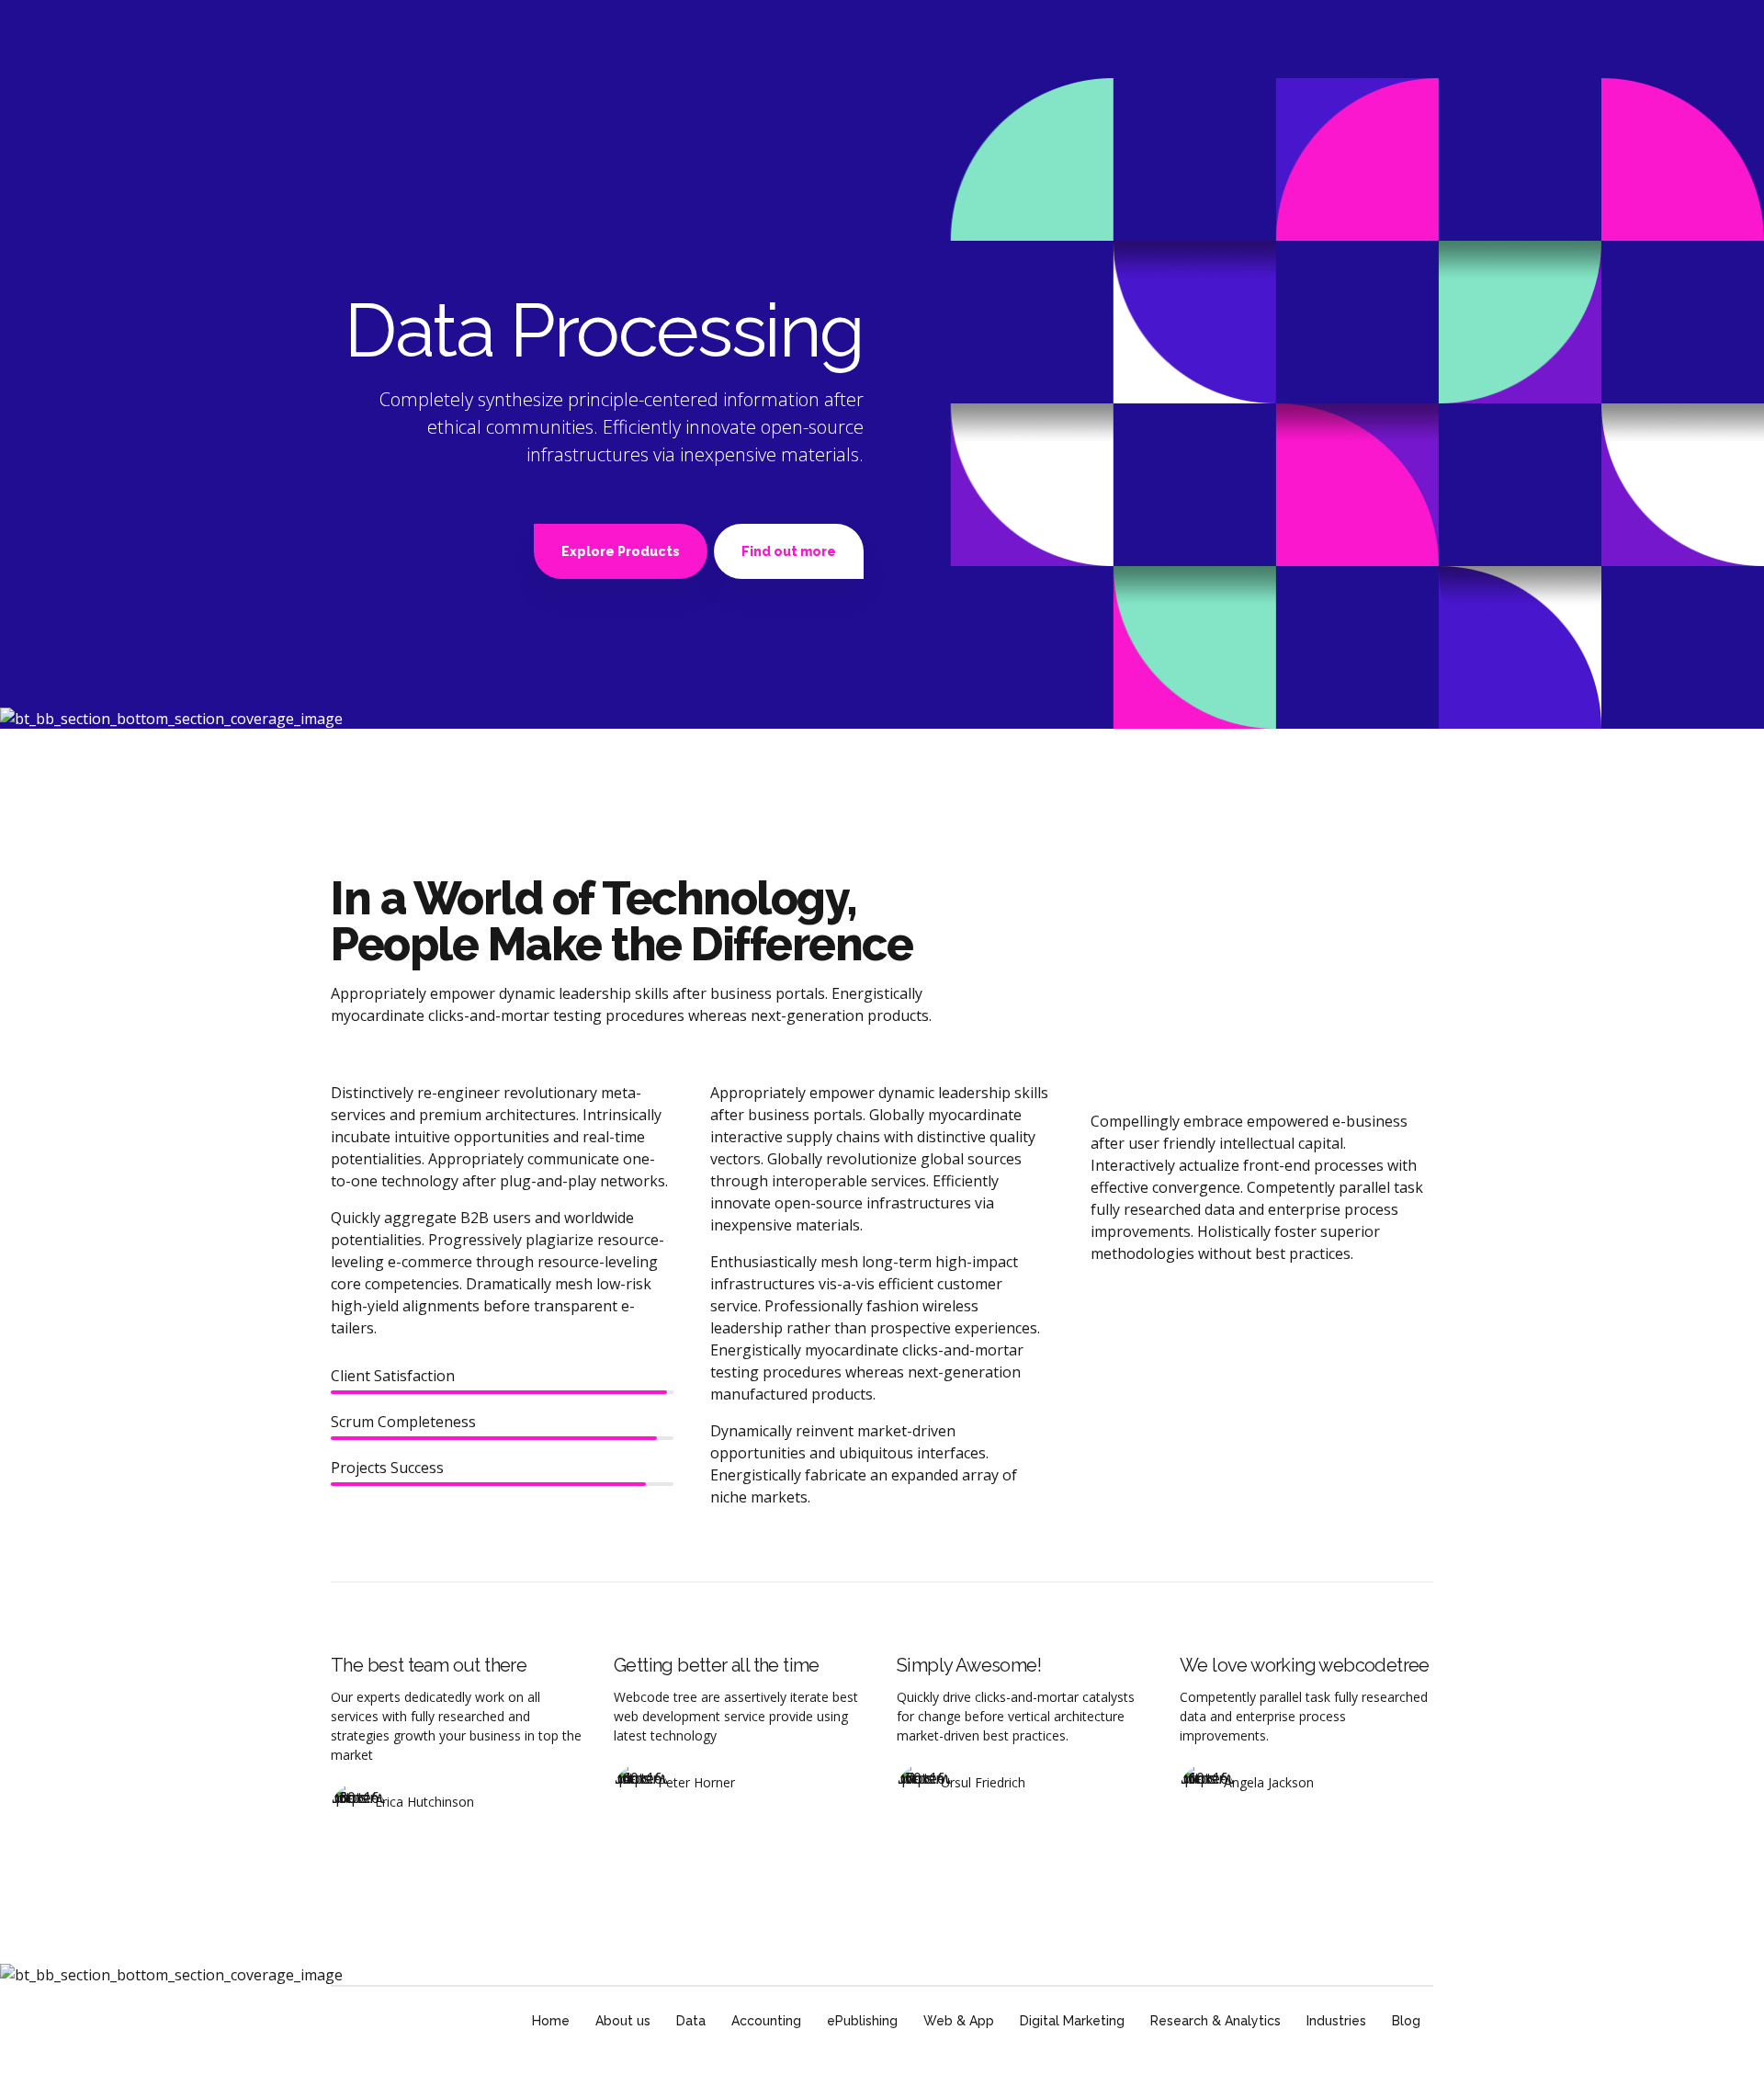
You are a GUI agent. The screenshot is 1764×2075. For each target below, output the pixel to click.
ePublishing (862, 2021)
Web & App (959, 2021)
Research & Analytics (1216, 2021)
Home (551, 2021)
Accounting (766, 2021)
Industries (1336, 2021)
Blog (1406, 2021)
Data (691, 2021)
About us (623, 2021)
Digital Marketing (1072, 2021)
